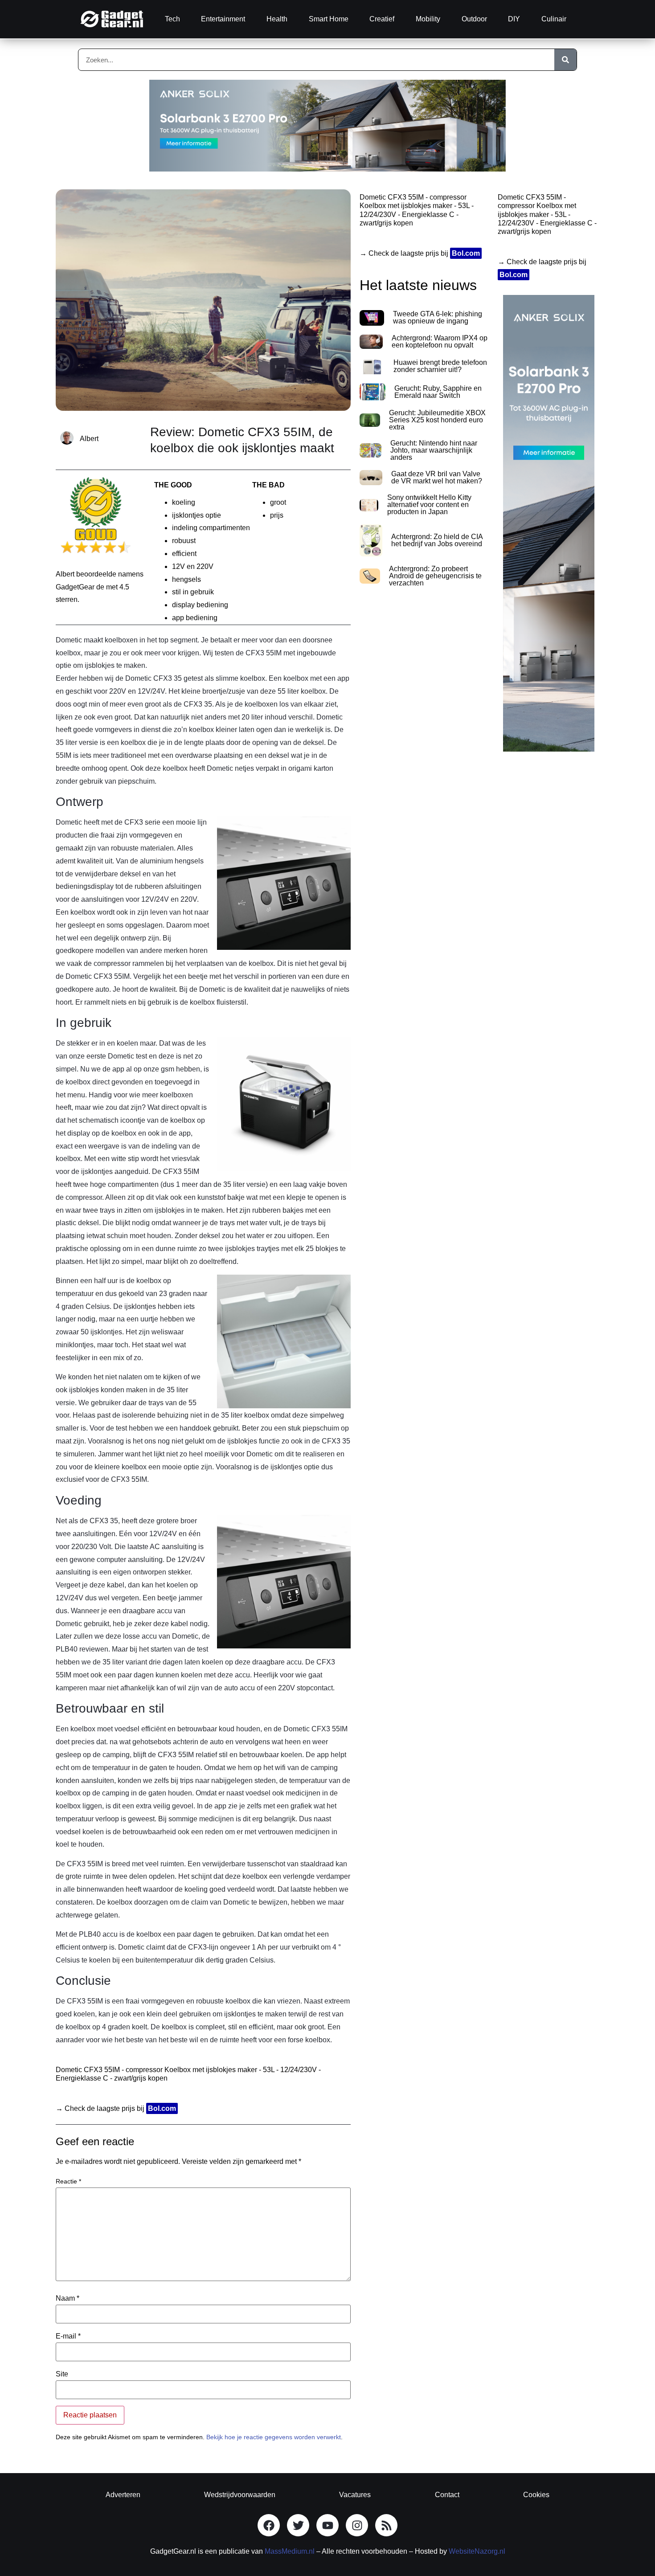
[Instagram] (357, 2525)
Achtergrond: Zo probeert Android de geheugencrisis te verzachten (435, 576)
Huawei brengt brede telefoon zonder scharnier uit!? (440, 366)
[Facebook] (269, 2525)
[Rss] (386, 2525)
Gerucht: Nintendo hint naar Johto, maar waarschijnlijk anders (434, 450)
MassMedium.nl (290, 2551)
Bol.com (162, 2108)
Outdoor (474, 19)
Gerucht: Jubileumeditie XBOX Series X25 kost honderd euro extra (437, 420)
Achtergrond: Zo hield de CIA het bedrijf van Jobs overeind (437, 540)
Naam (68, 2298)
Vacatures (355, 2495)
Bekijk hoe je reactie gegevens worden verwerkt (274, 2437)
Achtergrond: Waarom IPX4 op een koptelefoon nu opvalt (440, 341)
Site (62, 2374)
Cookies (536, 2495)
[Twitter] (298, 2525)
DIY (514, 19)
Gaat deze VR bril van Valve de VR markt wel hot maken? (437, 477)
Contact (447, 2495)
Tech (172, 19)
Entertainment (223, 19)
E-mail (68, 2336)
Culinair (554, 19)
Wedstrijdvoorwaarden (240, 2495)
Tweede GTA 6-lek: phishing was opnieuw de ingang (438, 317)
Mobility (428, 19)
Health (277, 19)
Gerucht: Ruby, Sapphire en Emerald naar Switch (438, 392)
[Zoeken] (565, 60)
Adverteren (123, 2495)
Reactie (68, 2181)
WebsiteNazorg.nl (477, 2551)
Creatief (382, 19)
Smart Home (329, 19)
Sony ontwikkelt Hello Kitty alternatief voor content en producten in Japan (429, 505)
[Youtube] (327, 2525)
